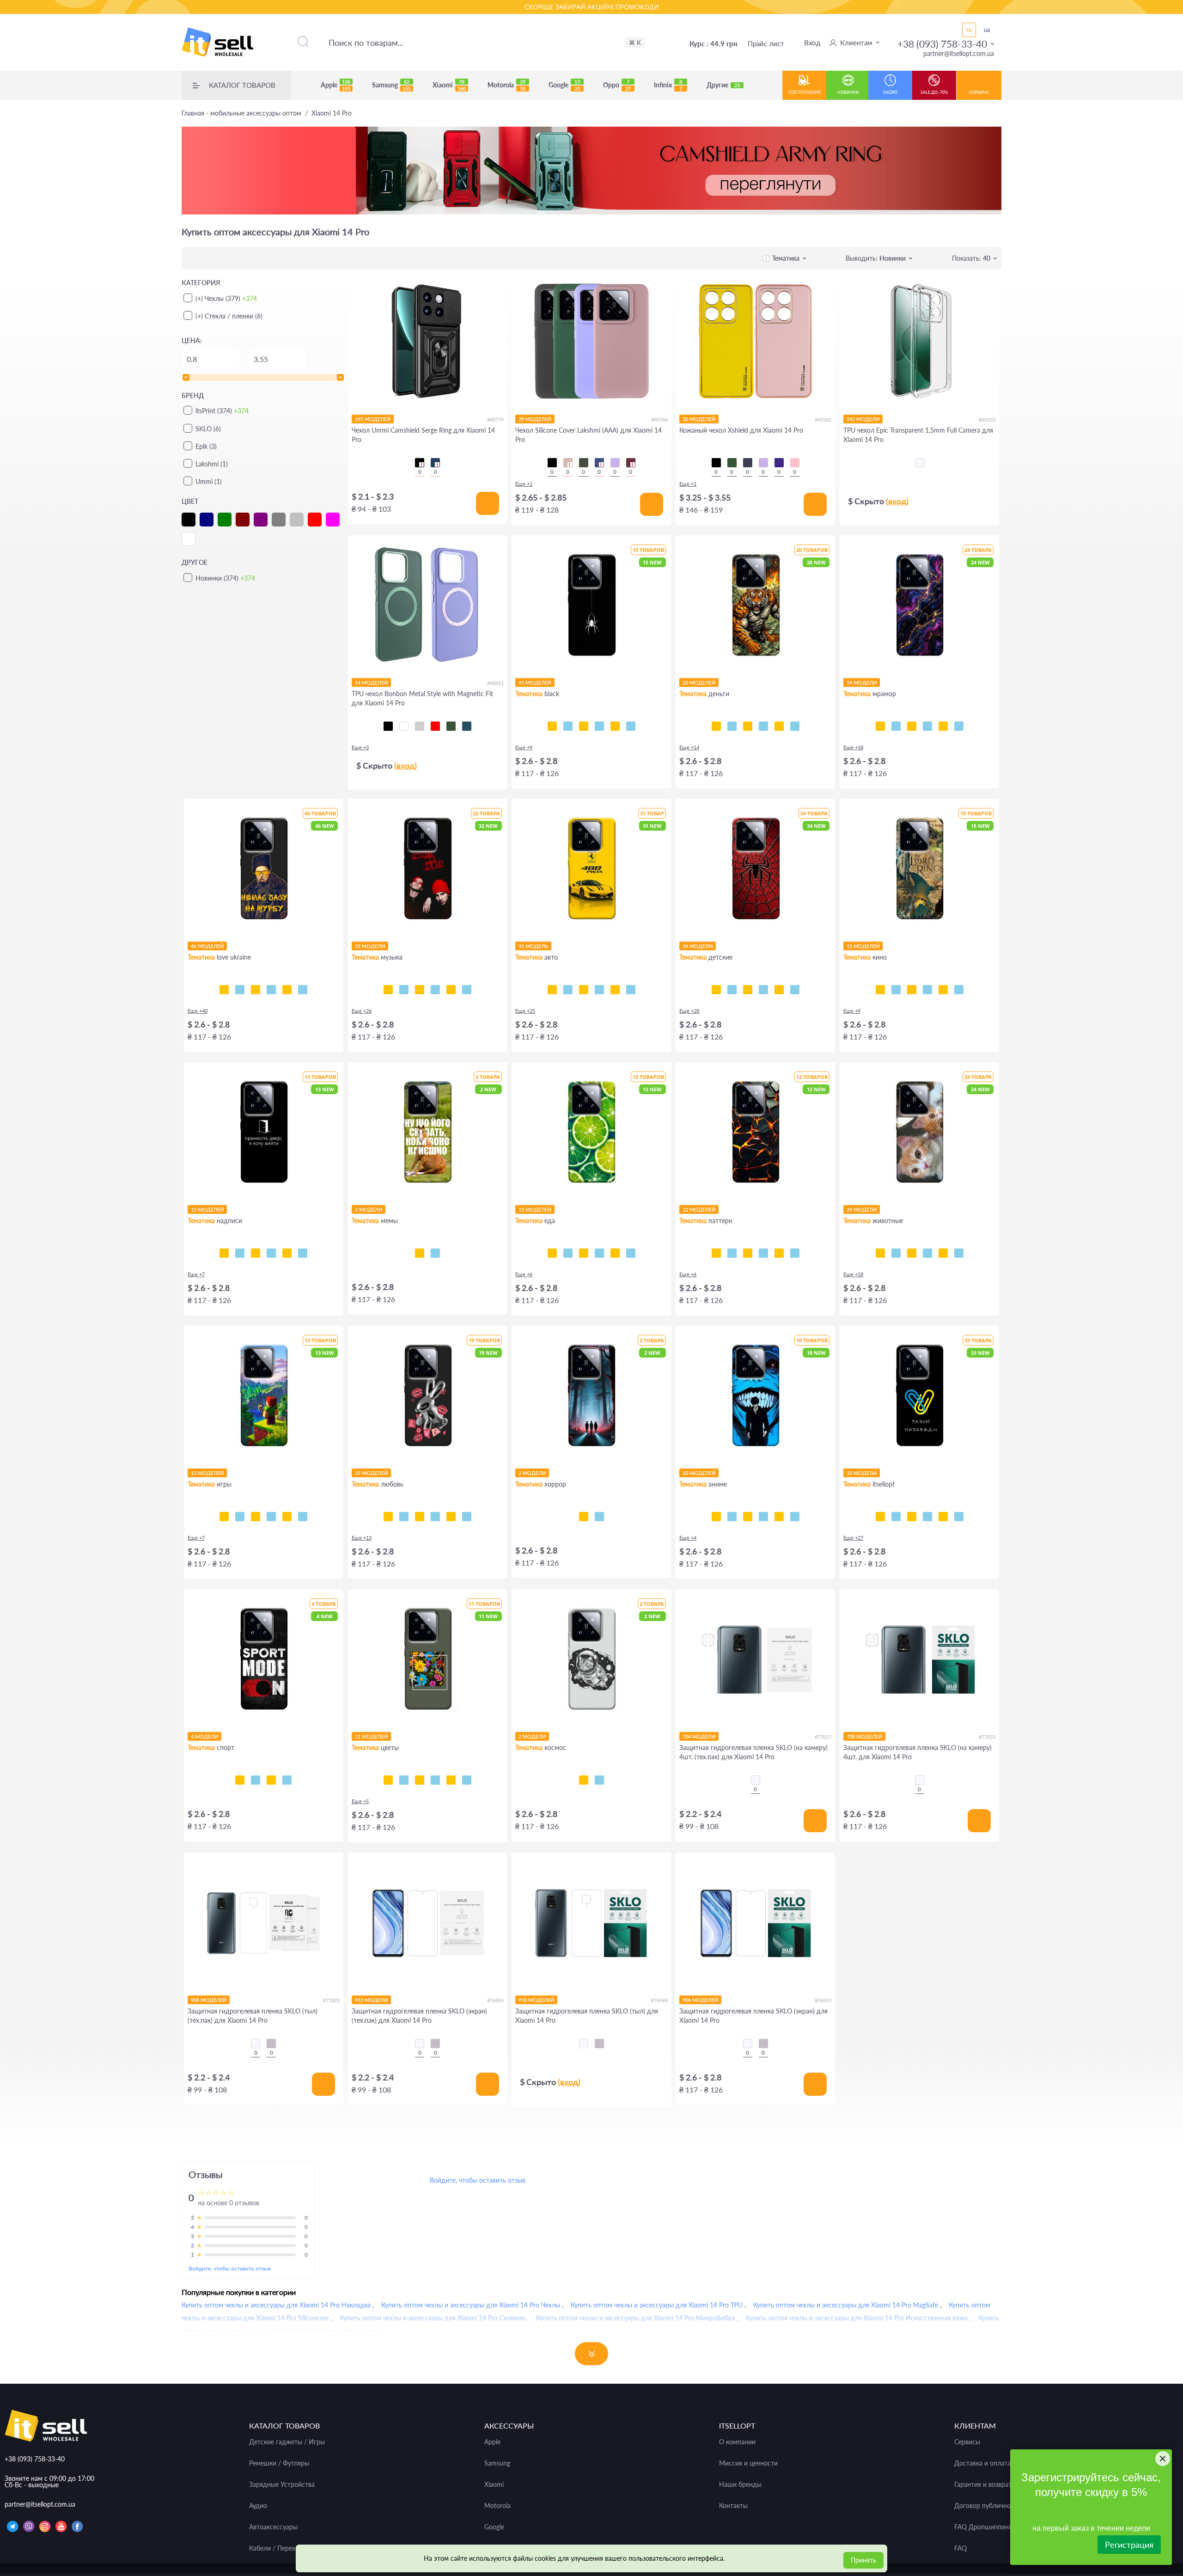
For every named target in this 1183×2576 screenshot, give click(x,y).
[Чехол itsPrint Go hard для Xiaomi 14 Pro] (271, 1780)
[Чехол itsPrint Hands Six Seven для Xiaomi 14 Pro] (271, 1253)
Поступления (805, 92)
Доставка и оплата (982, 2463)
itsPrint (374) (222, 411)
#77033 (987, 1737)
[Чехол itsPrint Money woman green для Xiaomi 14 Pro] (795, 726)
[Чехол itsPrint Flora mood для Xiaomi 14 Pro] (388, 1780)
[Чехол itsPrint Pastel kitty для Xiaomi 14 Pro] (943, 1253)
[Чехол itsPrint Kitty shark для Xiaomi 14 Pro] (959, 1253)
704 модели (699, 1736)
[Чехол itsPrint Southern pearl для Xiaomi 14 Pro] (303, 990)
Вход (812, 43)
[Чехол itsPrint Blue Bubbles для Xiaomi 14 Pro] (732, 1253)
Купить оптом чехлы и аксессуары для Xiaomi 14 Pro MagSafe (846, 2305)
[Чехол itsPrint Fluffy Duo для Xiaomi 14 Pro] (880, 1253)
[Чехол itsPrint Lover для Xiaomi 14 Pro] (451, 990)
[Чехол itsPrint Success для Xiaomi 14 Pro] (779, 726)
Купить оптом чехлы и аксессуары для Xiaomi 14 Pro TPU (657, 2305)
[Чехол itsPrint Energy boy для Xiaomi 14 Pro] (287, 1517)
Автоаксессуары (273, 2527)
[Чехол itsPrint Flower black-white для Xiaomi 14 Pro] (404, 1780)
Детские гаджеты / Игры (287, 2442)
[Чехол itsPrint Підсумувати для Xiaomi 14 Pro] (240, 1253)
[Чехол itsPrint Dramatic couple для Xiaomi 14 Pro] (451, 1517)
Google (564, 85)
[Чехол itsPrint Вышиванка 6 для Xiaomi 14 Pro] (959, 1517)
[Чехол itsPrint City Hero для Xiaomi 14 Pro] (763, 990)
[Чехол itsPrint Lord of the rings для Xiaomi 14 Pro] (896, 990)
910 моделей (536, 2000)
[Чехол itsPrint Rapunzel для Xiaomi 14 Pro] (732, 990)
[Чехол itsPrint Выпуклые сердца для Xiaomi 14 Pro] (795, 1253)
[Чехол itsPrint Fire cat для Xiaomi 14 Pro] (912, 1253)
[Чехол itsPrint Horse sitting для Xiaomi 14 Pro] (420, 1253)
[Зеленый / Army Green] (451, 726)
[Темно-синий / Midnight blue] (599, 463)
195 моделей (373, 419)
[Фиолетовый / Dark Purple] (779, 463)
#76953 (823, 2000)
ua (987, 30)
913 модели (371, 2000)
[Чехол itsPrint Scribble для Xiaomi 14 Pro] (584, 726)
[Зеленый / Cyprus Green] (584, 463)
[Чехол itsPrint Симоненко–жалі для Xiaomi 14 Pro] (256, 990)
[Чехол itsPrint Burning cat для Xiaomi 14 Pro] (927, 1253)
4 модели (204, 1736)
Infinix (668, 85)
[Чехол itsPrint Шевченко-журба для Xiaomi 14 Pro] (224, 990)
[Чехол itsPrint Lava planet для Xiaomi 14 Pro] (599, 1780)
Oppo (617, 85)
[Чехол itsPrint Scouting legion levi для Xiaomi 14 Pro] (795, 1517)
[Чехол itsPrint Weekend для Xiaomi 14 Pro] (420, 990)
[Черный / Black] (420, 463)
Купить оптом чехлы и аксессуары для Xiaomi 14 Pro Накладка (276, 2305)
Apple (335, 85)
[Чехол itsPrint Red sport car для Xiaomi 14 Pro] (615, 990)
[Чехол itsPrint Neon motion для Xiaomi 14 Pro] (568, 990)
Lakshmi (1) (212, 464)
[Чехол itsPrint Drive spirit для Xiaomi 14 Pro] (584, 990)
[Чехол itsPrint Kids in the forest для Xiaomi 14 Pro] (584, 1517)
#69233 (987, 419)
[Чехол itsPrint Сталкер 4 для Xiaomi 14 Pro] (896, 1517)
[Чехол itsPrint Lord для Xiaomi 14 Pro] (880, 990)
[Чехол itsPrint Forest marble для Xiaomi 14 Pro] (943, 726)
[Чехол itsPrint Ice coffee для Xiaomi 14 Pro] (584, 1253)
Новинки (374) (225, 578)
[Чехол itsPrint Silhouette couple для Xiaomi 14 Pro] (467, 1517)
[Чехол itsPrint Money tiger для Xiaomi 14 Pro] (716, 726)
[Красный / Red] (435, 726)
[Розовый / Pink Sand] (568, 463)
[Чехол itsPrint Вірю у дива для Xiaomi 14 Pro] (303, 1253)
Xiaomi (449, 85)
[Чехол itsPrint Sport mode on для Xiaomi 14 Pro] (240, 1780)
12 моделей (535, 1209)
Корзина (979, 92)
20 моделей (699, 682)
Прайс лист (766, 43)
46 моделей (207, 946)
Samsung (391, 85)
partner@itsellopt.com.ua (959, 53)
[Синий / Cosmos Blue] (467, 726)
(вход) (897, 501)
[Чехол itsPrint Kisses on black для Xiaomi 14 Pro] (420, 1517)
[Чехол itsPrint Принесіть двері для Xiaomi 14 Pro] (224, 1253)
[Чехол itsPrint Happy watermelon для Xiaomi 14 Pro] (599, 1253)
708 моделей (864, 1736)
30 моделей (699, 419)
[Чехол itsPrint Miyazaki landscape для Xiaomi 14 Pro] (748, 1517)
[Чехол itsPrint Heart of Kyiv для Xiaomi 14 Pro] (287, 990)
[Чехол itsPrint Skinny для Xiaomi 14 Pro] (256, 1253)
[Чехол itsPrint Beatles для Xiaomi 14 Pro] (435, 990)
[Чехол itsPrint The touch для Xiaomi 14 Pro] (631, 726)
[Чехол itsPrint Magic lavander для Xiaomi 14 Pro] (467, 1780)
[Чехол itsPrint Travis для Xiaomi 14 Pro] (404, 990)
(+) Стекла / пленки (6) (229, 316)
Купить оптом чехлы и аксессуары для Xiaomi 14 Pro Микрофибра (636, 2318)
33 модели (862, 1473)
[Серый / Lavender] (420, 726)
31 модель (533, 946)
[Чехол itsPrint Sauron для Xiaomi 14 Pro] (943, 990)
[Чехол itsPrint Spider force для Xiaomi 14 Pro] (716, 990)
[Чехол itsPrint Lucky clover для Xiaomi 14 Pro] (435, 1780)
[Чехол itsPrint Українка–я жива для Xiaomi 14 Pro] (271, 990)
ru (969, 30)
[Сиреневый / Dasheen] (615, 463)
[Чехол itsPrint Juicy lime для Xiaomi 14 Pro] (552, 1253)
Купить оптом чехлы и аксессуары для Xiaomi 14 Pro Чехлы (471, 2305)
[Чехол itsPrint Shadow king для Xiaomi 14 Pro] (763, 1517)
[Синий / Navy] (435, 463)
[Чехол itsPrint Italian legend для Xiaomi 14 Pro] (631, 990)
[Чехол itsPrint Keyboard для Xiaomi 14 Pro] (615, 726)
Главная (241, 113)
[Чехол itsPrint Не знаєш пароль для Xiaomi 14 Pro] (287, 1253)
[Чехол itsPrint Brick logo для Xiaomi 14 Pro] (271, 1517)
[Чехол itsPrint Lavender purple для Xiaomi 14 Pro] (451, 1780)
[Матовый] (271, 2044)
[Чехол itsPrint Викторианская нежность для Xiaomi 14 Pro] (763, 1253)
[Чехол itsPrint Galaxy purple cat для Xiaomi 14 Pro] (896, 1253)
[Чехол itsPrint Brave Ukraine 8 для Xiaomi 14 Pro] (880, 1517)
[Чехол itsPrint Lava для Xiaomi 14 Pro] (716, 1253)
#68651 (495, 683)
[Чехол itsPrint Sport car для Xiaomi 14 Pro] (599, 990)
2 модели (369, 1209)
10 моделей (699, 1473)
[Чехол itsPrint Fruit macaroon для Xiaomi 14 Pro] (631, 1253)
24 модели (862, 682)
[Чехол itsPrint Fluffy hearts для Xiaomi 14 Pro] (435, 1517)
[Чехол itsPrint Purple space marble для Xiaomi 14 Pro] (880, 726)
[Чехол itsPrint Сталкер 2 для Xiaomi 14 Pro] (927, 1517)
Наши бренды (740, 2484)
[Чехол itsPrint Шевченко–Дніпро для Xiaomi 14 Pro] (240, 990)
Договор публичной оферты (997, 2506)
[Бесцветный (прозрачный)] (920, 463)
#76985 (495, 2000)
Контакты (733, 2506)
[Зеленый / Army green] (732, 463)
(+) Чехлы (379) (226, 298)
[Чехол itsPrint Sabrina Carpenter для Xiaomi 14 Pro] (467, 990)
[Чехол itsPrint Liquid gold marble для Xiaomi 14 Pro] (927, 726)
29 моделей (535, 419)
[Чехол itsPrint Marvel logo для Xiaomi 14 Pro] (959, 990)
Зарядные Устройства (282, 2484)
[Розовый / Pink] (795, 463)
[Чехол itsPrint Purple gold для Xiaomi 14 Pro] (896, 726)
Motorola (506, 85)
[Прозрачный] (756, 1780)
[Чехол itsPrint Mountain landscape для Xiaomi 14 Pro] (732, 1517)
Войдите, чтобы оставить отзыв (230, 2268)
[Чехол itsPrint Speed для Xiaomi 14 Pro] (568, 726)
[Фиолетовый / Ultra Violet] (748, 463)
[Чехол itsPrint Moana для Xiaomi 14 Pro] (748, 990)
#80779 (495, 419)
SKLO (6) (208, 429)
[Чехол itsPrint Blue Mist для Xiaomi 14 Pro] (779, 1253)
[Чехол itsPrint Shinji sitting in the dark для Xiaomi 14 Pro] (779, 1517)
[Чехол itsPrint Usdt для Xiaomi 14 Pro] (763, 726)
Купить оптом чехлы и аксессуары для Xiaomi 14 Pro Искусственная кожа (857, 2318)
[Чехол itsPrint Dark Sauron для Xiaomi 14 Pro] (912, 990)
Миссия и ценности (748, 2463)
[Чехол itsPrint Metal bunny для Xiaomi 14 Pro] (388, 1517)
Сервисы (967, 2442)
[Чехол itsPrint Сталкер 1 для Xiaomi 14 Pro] (943, 1517)
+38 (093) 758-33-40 (942, 44)
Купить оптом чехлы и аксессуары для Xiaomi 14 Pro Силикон (433, 2318)
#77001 (331, 2000)
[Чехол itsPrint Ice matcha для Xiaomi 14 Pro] (568, 1253)
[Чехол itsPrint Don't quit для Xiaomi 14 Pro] (287, 1780)
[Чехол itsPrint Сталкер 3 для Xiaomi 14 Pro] (912, 1517)
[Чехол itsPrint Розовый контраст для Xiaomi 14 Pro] (420, 1780)
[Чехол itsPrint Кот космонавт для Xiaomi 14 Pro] (584, 1780)
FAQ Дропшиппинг (983, 2527)
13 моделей (207, 1209)
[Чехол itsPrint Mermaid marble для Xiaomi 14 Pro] (912, 726)
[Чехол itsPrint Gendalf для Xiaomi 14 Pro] (927, 990)
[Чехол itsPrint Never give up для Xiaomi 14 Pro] (256, 1780)
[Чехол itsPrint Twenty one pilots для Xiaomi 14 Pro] (388, 990)
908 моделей (209, 2000)
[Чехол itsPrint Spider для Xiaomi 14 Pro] (552, 726)
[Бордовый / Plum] (631, 463)
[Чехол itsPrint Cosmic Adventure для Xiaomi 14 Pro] (240, 1517)
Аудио (258, 2506)
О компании (737, 2442)
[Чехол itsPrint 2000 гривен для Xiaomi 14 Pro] (748, 726)
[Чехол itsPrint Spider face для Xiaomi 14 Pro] (779, 990)
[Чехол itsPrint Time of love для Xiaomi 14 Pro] (404, 1517)
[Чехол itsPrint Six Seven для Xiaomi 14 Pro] (435, 1253)
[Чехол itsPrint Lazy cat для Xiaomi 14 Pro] (599, 726)
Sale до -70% (934, 92)
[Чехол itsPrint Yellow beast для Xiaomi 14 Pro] (552, 990)
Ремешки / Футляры (279, 2463)
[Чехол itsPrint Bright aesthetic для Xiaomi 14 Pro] (256, 1517)
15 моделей (535, 682)
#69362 (823, 419)
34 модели (698, 946)
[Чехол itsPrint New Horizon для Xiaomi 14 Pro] (224, 1517)
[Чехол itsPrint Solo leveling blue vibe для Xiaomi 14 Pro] (716, 1517)
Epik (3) (206, 446)
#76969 (659, 2000)
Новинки (848, 92)
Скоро (890, 92)
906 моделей (700, 2000)
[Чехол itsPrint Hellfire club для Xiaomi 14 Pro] (599, 1517)
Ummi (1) (209, 481)
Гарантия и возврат (983, 2484)
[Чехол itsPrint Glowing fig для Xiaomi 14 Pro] (615, 1253)
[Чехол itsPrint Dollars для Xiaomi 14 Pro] (732, 726)
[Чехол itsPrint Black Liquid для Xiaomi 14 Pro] (748, 1253)
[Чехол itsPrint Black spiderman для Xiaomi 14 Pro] (795, 990)
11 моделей (371, 1736)
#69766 (659, 419)
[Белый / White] (404, 726)
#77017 (823, 1737)
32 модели (370, 946)
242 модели (863, 419)
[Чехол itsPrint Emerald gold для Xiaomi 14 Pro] (959, 726)
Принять (863, 2560)
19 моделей (371, 1473)
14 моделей (371, 682)
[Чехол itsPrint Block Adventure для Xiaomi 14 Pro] (303, 1517)
